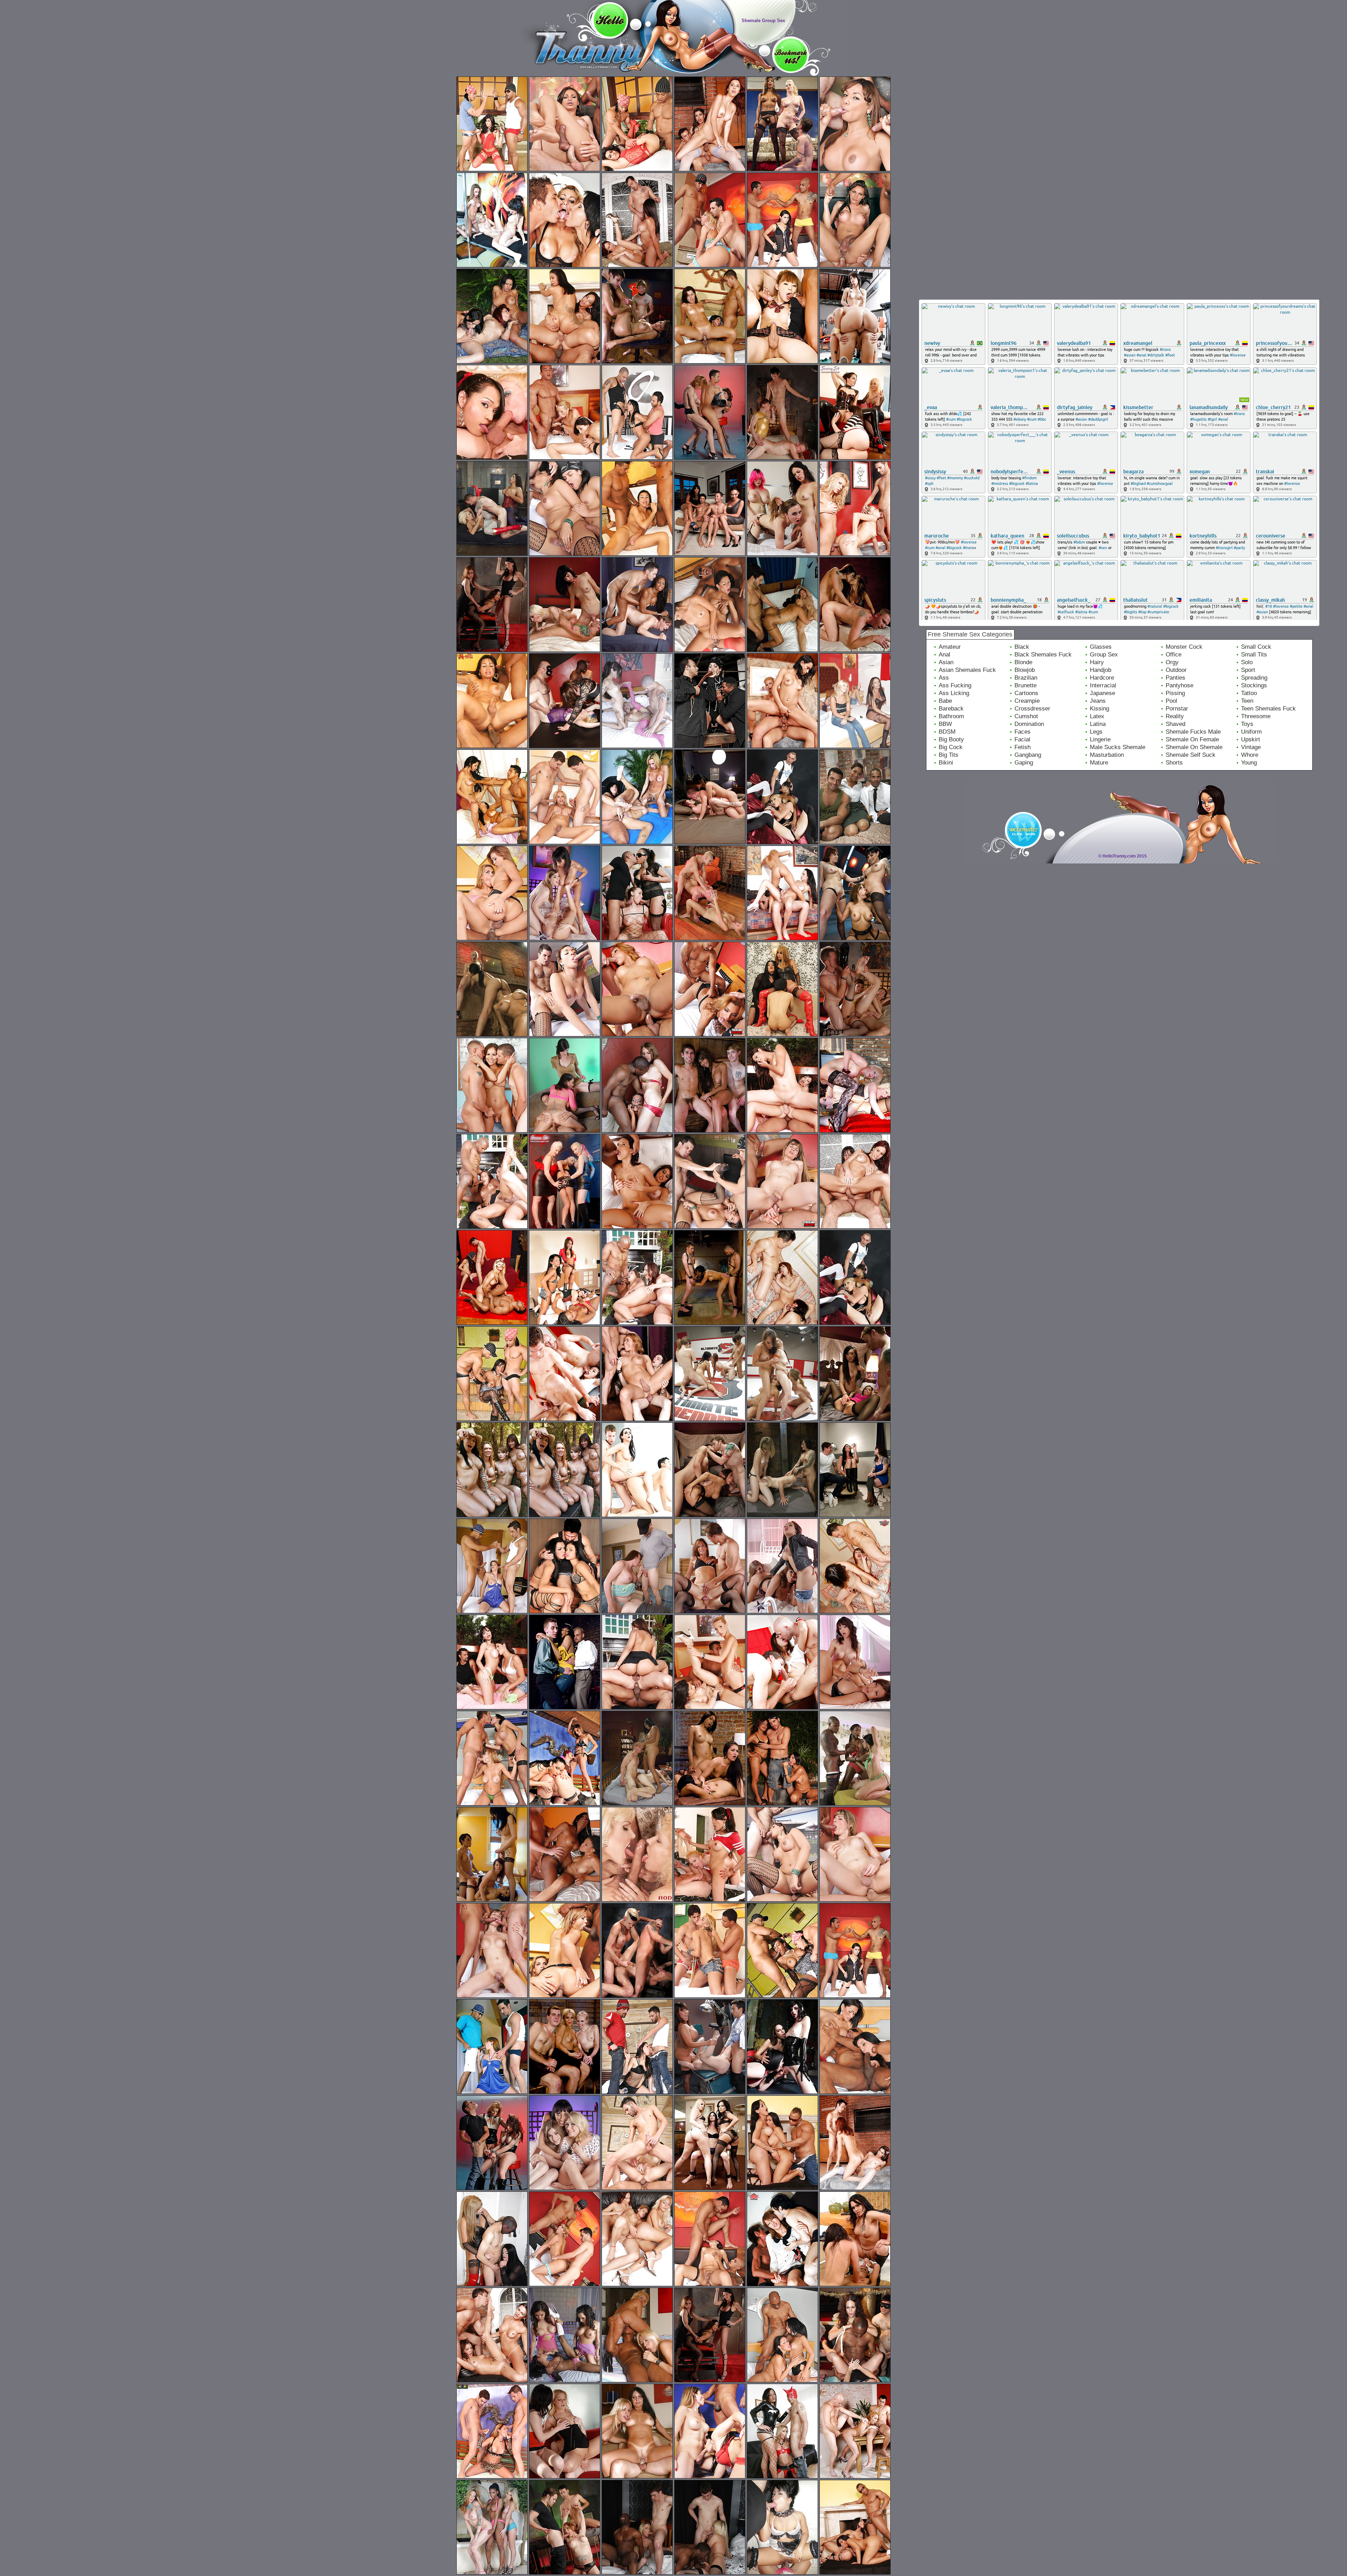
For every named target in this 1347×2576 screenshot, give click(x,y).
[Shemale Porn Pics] (557, 74)
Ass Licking (954, 693)
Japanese (1103, 693)
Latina (1098, 724)
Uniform (1251, 732)
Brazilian (1026, 678)
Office (1174, 655)
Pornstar (1177, 709)
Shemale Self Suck (1191, 755)
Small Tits (1254, 655)
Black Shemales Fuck (1043, 655)
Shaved (1175, 724)
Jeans (1098, 701)
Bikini (946, 763)
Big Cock (951, 747)
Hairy (1097, 662)
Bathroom (951, 716)
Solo (1247, 662)
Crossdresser (1032, 709)
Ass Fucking (955, 685)
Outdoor (1176, 670)
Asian (946, 662)
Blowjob (1025, 670)
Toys (1247, 724)
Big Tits (949, 755)
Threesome (1256, 716)
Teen (1247, 701)
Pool (1171, 701)
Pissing (1175, 693)
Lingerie (1100, 739)
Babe (945, 701)
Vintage (1251, 747)
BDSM (947, 732)
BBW (945, 724)
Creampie (1027, 701)
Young (1249, 763)
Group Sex (1104, 655)
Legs (1096, 732)
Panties (1175, 678)
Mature (1099, 763)
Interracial (1103, 685)
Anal (944, 655)
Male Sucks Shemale (1118, 747)
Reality (1175, 716)
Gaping (1024, 763)
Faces (1023, 732)
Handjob (1101, 670)
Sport (1248, 670)
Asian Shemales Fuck (967, 670)
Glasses (1101, 647)
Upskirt (1251, 739)
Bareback (951, 709)
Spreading (1254, 678)
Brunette (1026, 685)
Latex (1097, 716)
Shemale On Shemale (1194, 747)
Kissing (1100, 709)
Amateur (950, 647)
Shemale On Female (1192, 739)
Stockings (1254, 685)
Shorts (1174, 763)
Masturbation (1107, 755)
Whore (1250, 755)
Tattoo (1249, 693)
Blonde (1023, 662)
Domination (1029, 724)
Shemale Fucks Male (1193, 732)
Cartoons (1026, 693)
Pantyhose (1180, 685)
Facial (1022, 739)
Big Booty (951, 739)
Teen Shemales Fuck (1268, 709)
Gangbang (1028, 755)
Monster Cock (1184, 647)
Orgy (1172, 662)
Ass (944, 678)
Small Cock (1256, 647)
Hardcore (1102, 678)
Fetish (1023, 747)
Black (1022, 647)
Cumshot (1026, 716)
